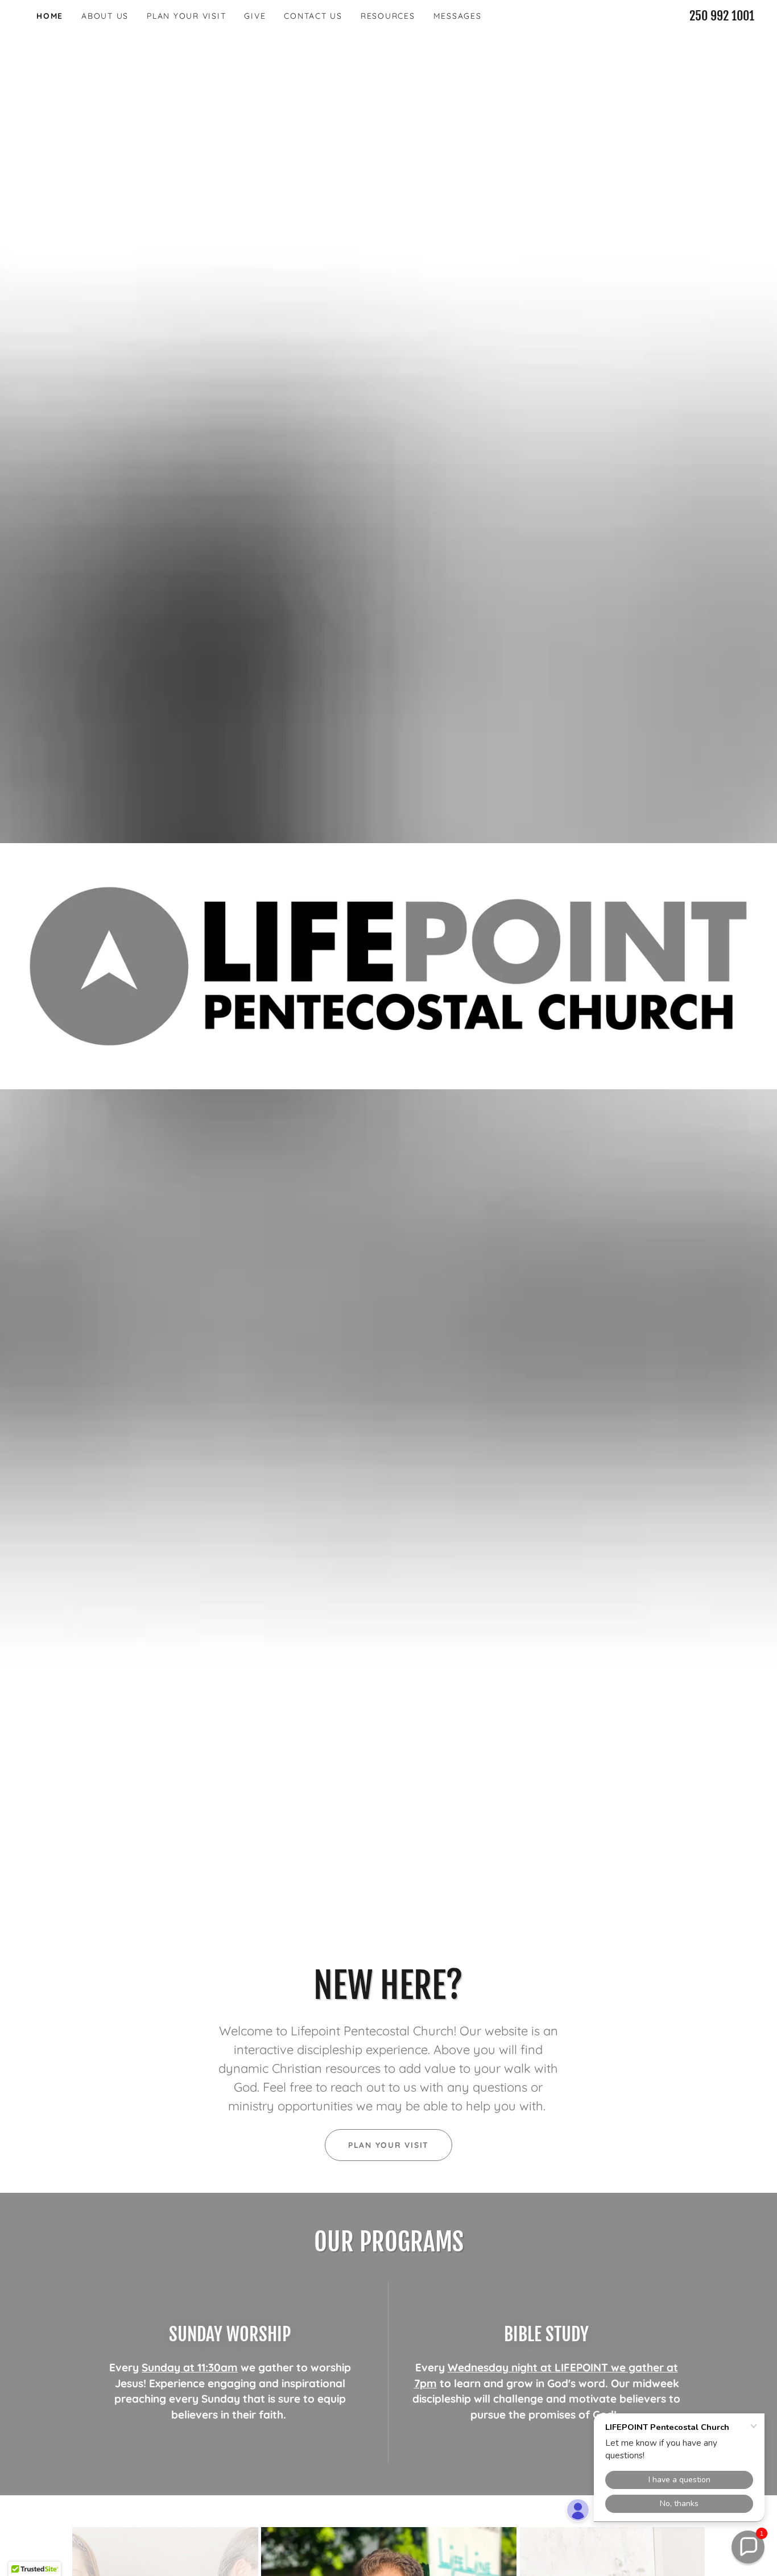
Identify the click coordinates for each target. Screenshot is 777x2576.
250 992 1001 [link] (722, 16)
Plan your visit (388, 2145)
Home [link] (50, 16)
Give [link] (255, 16)
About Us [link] (105, 16)
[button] (748, 2547)
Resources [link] (388, 16)
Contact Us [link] (313, 16)
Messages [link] (458, 16)
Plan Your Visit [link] (186, 16)
